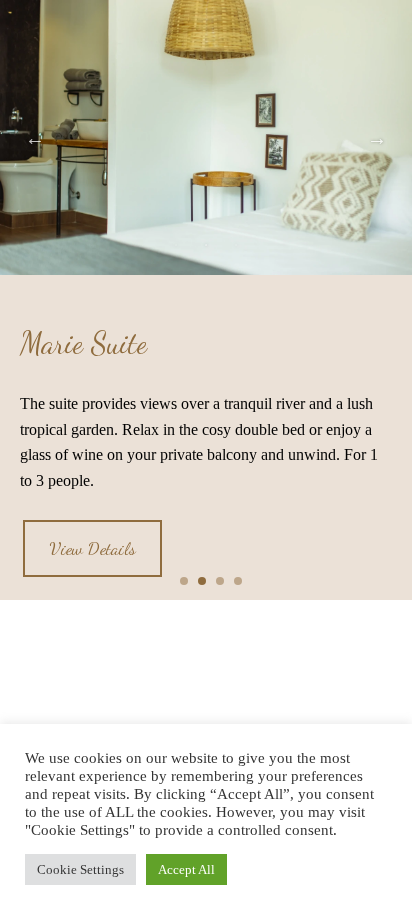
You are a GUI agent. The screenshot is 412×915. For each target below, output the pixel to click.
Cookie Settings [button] (80, 869)
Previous (35, 138)
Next (377, 138)
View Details (92, 548)
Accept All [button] (186, 869)
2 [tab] (206, 245)
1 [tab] (176, 245)
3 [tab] (236, 245)
